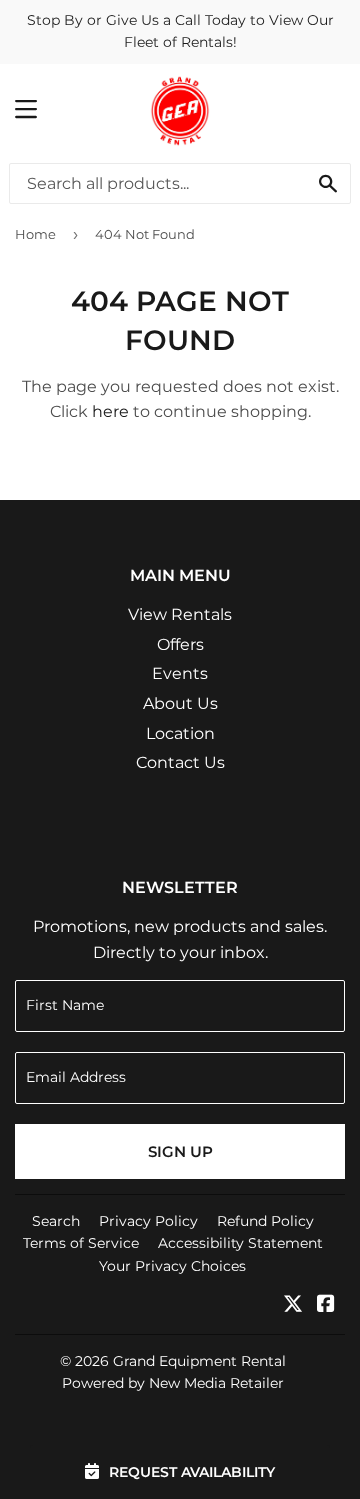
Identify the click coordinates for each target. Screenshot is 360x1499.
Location (180, 733)
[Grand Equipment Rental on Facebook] (326, 1305)
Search (56, 1221)
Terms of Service (81, 1243)
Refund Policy (265, 1221)
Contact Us (180, 762)
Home (35, 234)
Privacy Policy (148, 1221)
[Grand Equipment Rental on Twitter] (293, 1305)
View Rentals (180, 614)
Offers (180, 644)
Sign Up (180, 1151)
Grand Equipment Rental (199, 1361)
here (110, 411)
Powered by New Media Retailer (173, 1383)
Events (180, 673)
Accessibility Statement (240, 1243)
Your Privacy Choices (172, 1266)
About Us (180, 703)
